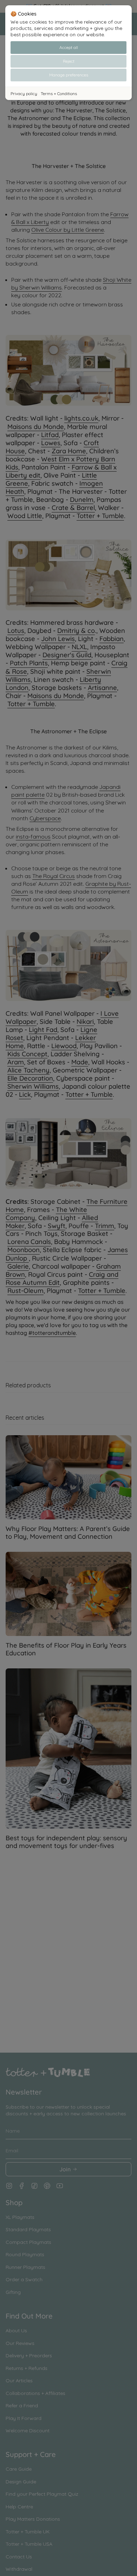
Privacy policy (24, 94)
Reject (69, 61)
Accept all (69, 47)
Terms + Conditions (59, 94)
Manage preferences (69, 75)
